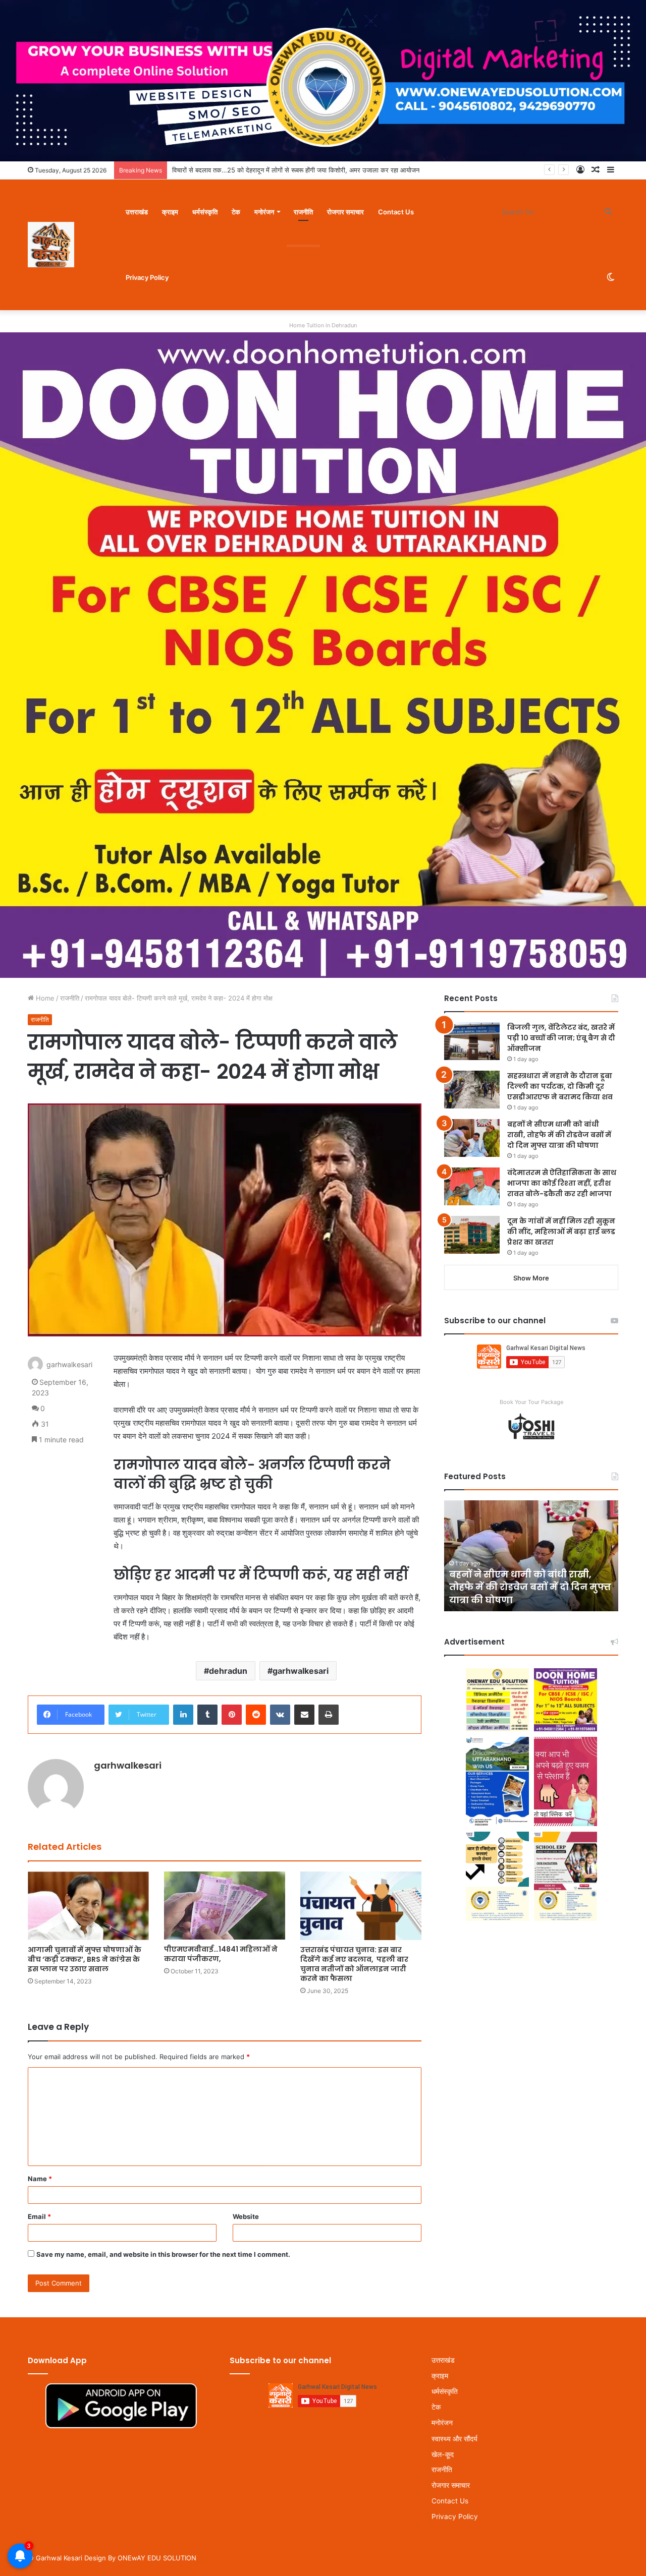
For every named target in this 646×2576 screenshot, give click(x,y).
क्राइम (170, 212)
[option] (531, 1556)
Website (246, 2216)
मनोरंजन (264, 212)
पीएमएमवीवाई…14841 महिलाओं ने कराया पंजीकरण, (221, 1954)
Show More (531, 1278)
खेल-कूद (443, 2454)
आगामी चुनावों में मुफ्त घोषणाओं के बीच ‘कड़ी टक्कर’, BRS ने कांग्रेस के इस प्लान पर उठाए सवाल (85, 1959)
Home (44, 998)
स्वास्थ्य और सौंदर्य (454, 2439)
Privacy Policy (147, 277)
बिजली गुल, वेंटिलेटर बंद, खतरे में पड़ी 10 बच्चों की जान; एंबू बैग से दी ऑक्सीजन (561, 1038)
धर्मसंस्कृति (205, 212)
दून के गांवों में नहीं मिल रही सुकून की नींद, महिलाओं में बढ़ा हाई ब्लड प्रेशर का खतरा (561, 1232)
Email (39, 2216)
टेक (236, 212)
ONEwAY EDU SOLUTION (157, 2558)
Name (40, 2179)
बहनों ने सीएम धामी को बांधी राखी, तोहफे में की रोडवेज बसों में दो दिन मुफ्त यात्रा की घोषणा (559, 1135)
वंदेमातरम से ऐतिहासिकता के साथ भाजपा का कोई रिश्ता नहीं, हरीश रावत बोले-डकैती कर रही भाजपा (562, 1183)
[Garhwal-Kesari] (51, 245)
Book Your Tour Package (531, 1402)
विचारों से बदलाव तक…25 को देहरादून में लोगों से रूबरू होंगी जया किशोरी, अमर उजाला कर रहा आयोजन (296, 170)
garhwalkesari (301, 1671)
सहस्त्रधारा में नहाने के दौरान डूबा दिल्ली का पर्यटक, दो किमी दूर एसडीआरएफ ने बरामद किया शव (560, 1086)
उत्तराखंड (137, 212)
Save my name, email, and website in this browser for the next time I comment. (163, 2254)
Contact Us (396, 212)
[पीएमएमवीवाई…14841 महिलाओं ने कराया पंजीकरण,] (225, 1906)
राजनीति (303, 212)
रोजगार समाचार (345, 212)
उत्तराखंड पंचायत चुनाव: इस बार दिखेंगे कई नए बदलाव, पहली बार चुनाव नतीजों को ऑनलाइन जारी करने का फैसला (354, 1964)
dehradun (228, 1671)
